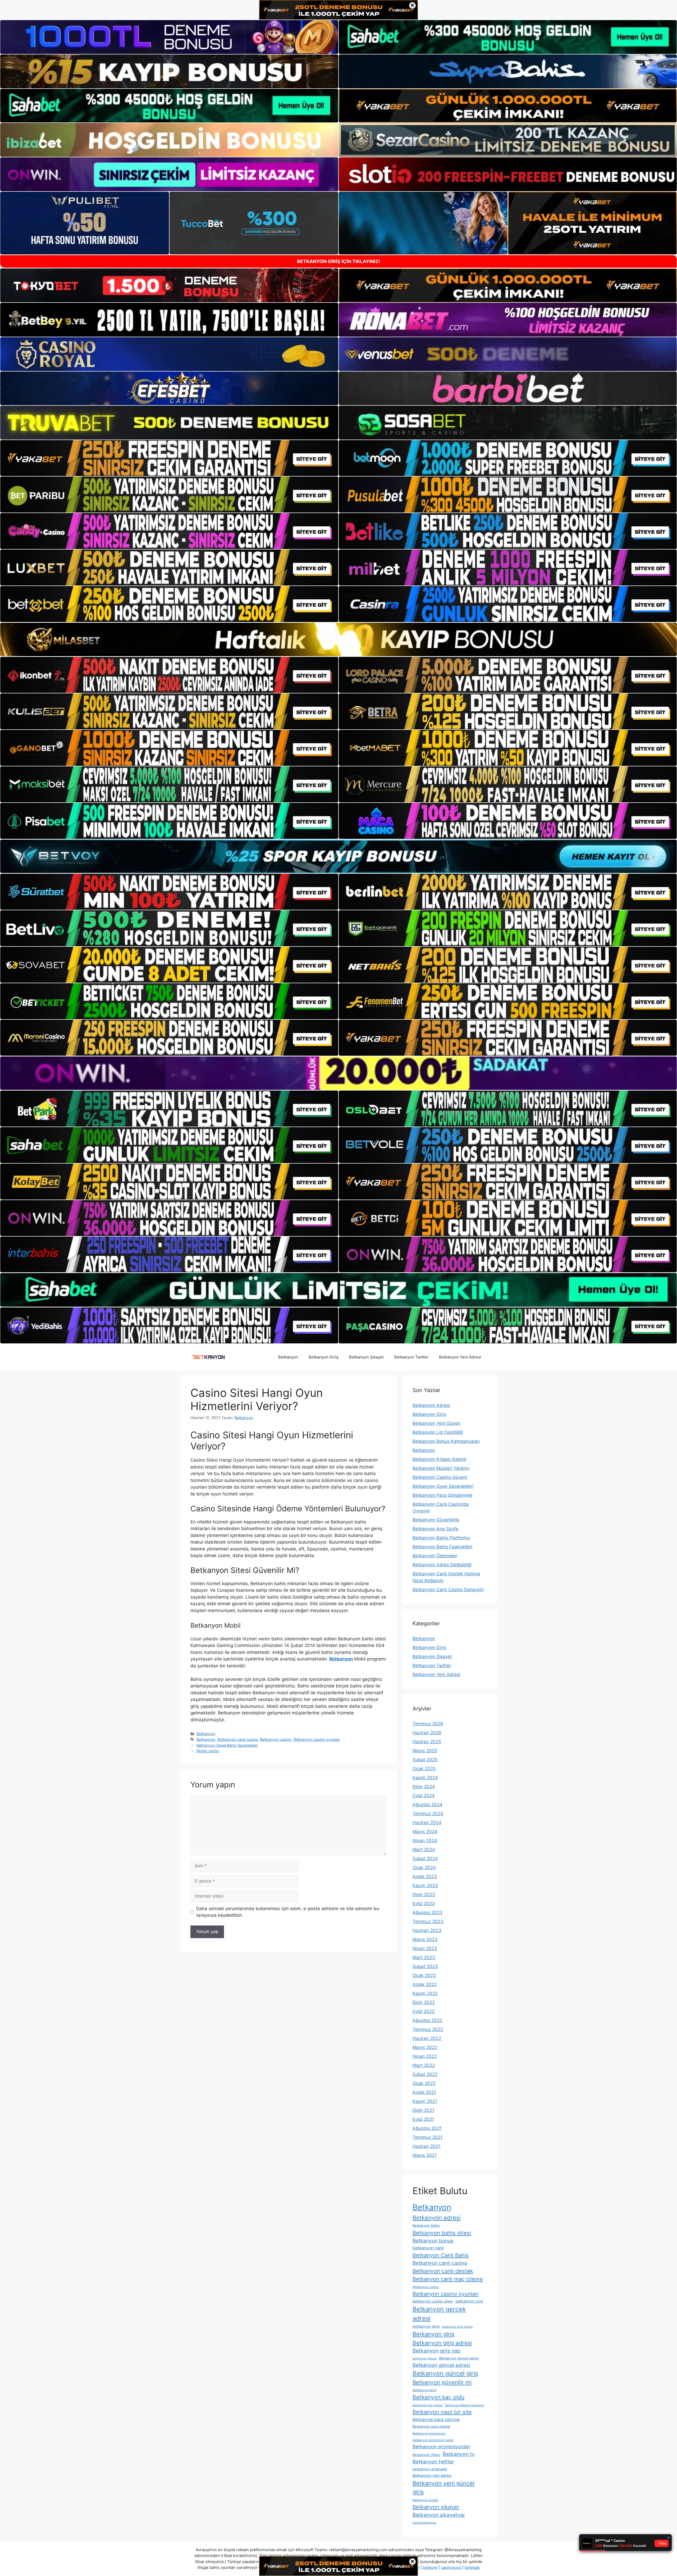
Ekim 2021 (423, 2110)
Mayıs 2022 (425, 2047)
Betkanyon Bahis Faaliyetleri (442, 1547)
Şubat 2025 (425, 1760)
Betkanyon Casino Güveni (440, 1477)
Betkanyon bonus (433, 2241)
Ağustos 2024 (427, 1805)
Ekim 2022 (424, 2002)
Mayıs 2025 (425, 1751)
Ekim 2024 (424, 1787)
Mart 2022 (424, 2065)
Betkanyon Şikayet (366, 1357)
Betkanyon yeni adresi (432, 2475)
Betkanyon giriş (434, 2334)
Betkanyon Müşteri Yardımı (441, 1468)
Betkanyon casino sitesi (433, 2301)
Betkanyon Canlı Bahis (441, 2255)
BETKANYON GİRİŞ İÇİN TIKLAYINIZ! (338, 261)
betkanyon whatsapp (430, 2469)
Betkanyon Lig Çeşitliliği (438, 1432)
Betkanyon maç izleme (427, 2405)
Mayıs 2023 (425, 1939)
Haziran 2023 (427, 1930)
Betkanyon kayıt (424, 2390)
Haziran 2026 (427, 1733)
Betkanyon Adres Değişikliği (442, 1565)
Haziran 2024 (427, 1823)
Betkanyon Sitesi (426, 2455)
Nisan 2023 (425, 1948)
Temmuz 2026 (428, 1724)
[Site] (169, 458)
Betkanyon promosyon (429, 2433)
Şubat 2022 (425, 2074)
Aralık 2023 (425, 1877)
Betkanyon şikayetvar (439, 2515)
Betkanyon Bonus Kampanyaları (446, 1441)
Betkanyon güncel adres (459, 2358)
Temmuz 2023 (428, 1921)
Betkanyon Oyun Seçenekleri (443, 1486)
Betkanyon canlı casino (238, 1739)
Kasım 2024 (425, 1778)
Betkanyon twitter (433, 2462)
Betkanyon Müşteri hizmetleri (465, 2405)
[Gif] (338, 639)
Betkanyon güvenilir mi (442, 2382)
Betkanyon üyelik (425, 2500)
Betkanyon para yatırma (436, 2420)
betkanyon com (469, 2301)
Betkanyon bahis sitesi (442, 2233)
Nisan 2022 (425, 2056)
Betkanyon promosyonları (442, 2447)
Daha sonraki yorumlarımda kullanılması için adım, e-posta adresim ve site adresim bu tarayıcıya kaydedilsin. (288, 1912)
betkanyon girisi (426, 2326)
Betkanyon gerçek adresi (439, 2314)
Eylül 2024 (424, 1796)
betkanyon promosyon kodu (433, 2440)
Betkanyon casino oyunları (317, 1739)
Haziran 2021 (427, 2146)
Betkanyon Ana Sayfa (435, 1529)
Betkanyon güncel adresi (441, 2365)
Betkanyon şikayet (436, 2507)
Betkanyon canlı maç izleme (448, 2279)
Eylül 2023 (424, 1904)
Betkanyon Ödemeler (435, 1556)
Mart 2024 (424, 1850)
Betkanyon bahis (426, 2225)
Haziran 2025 (427, 1742)
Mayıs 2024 (425, 1832)
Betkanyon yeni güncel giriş (443, 2488)
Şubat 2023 (425, 1966)
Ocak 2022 (424, 2083)
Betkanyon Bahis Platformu (441, 1538)
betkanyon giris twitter (458, 2327)
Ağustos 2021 (427, 2128)
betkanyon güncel (424, 2358)
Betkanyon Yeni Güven (436, 1423)
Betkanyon (288, 1357)
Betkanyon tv (459, 2454)
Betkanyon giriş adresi (442, 2343)
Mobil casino (208, 1751)
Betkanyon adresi (437, 2218)
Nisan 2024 (425, 1841)
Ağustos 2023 (427, 1912)
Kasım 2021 (425, 2101)
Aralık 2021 (424, 2092)
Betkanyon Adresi (431, 1405)
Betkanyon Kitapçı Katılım (440, 1459)
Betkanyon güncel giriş (445, 2373)
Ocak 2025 (424, 1769)
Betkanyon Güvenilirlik (436, 1520)
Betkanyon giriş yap (436, 2351)
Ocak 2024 (424, 1868)
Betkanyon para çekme (431, 2426)
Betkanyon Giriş (324, 1357)
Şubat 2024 (425, 1859)
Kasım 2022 (425, 1993)
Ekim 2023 (424, 1895)
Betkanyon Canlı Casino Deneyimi (448, 1590)
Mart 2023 (424, 1957)
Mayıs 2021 (425, 2155)
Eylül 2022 (424, 2011)
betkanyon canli (428, 2248)
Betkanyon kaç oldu (438, 2397)
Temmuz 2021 (427, 2137)
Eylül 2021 (423, 2119)
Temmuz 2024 (428, 1814)
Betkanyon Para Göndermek (442, 1495)
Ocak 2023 (424, 1975)
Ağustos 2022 (427, 2020)
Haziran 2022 (427, 2038)
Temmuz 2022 (428, 2029)
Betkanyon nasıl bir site (442, 2412)
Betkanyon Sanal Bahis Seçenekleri (227, 1745)
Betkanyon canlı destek (443, 2271)
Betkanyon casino (276, 1739)
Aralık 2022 (425, 1984)
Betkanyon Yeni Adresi (460, 1357)
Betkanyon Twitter (411, 1357)
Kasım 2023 (425, 1886)
